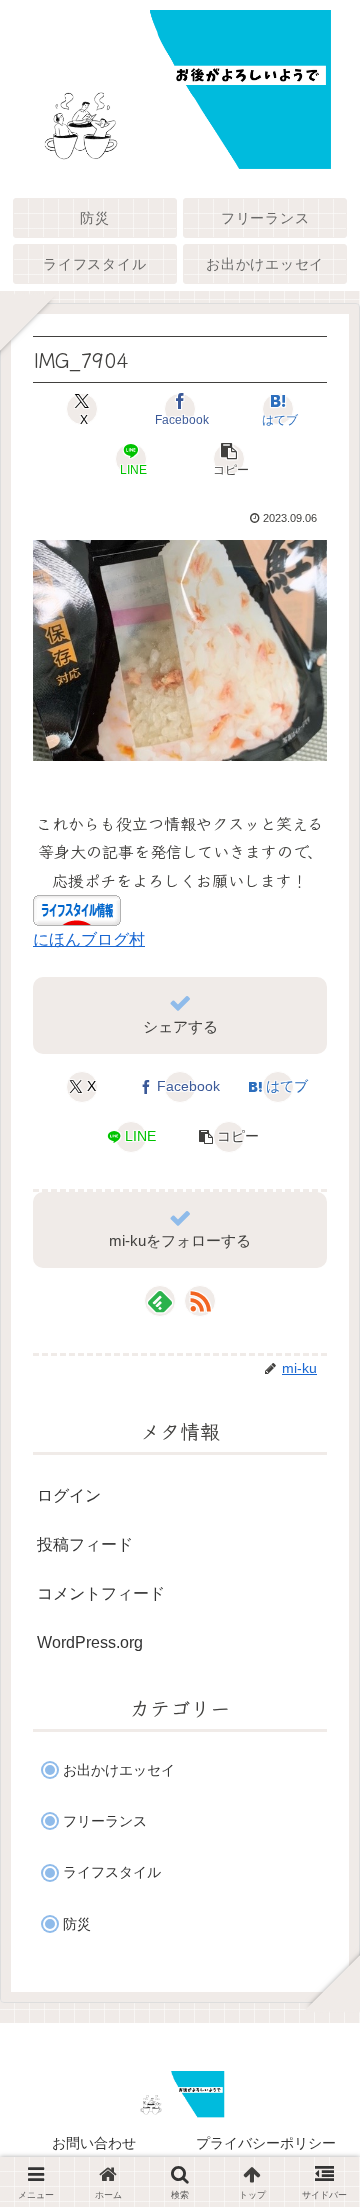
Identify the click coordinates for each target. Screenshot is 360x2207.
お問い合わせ (94, 2143)
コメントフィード (101, 1593)
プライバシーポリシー (266, 2143)
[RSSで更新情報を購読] (200, 1301)
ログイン (69, 1495)
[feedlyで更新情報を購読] (160, 1301)
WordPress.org (90, 1642)
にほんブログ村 (89, 939)
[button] (229, 459)
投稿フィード (85, 1544)
